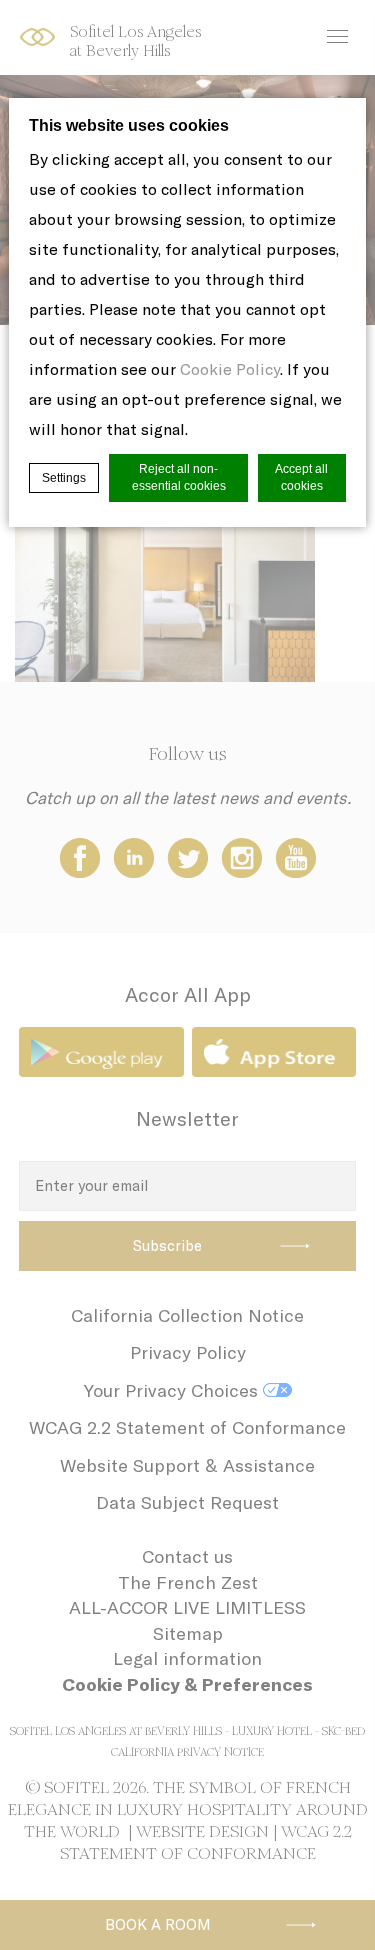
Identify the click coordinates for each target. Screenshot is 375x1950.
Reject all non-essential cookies (179, 477)
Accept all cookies (301, 477)
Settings (64, 478)
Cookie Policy (230, 369)
